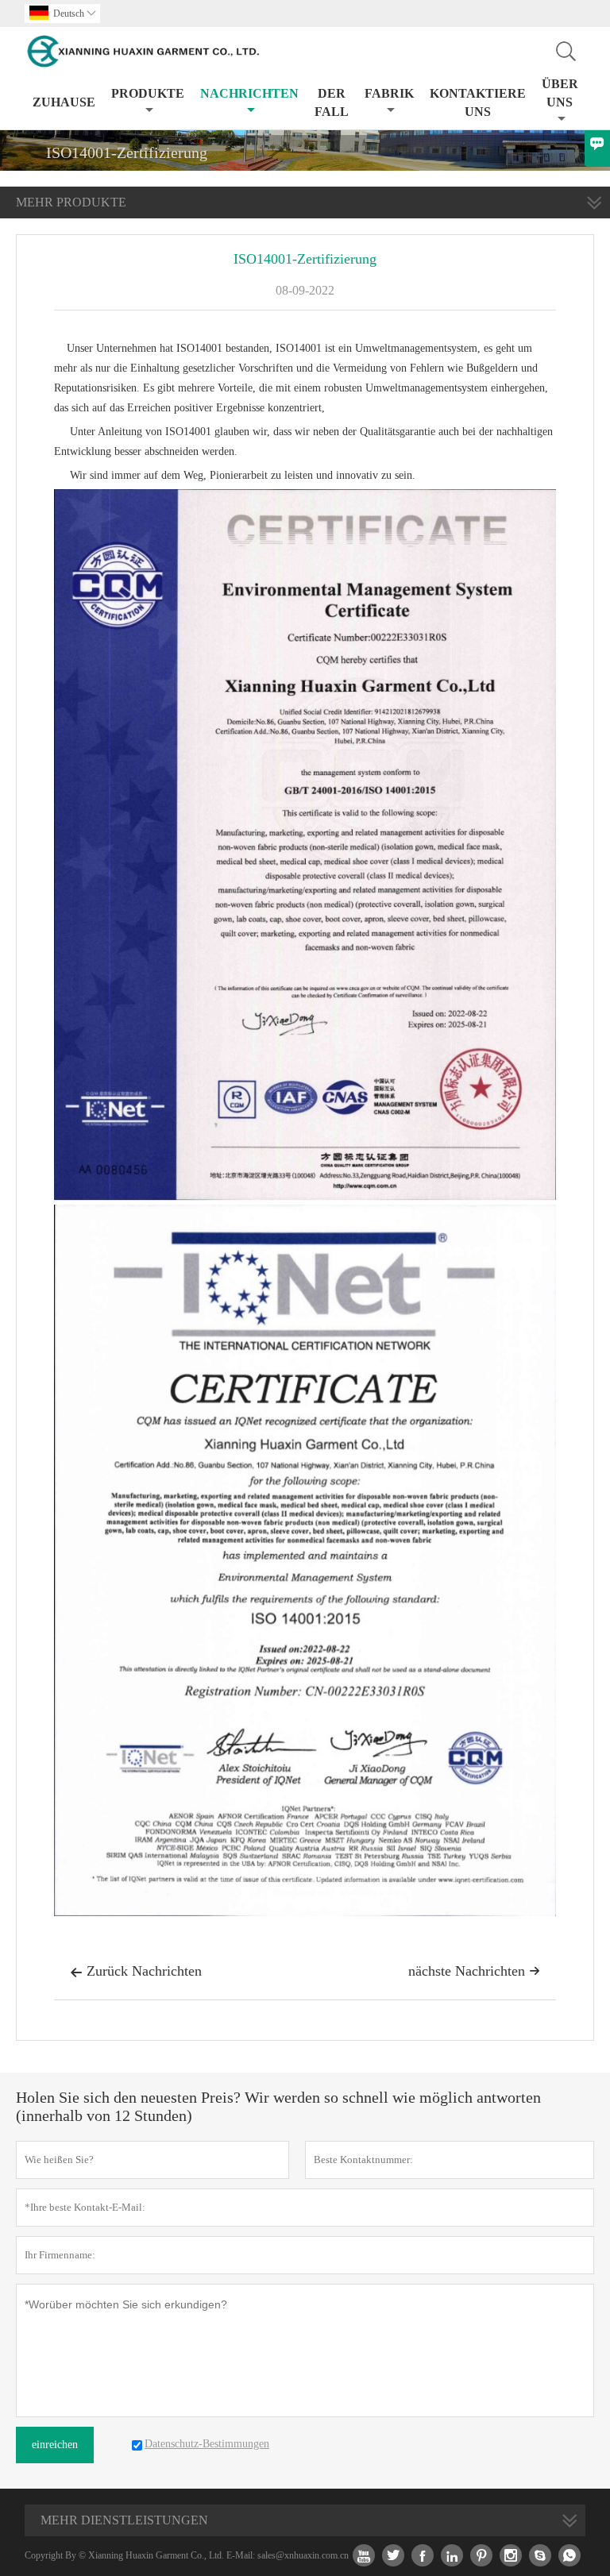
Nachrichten (249, 93)
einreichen (55, 2445)
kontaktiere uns (478, 102)
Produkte (148, 93)
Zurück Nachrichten (136, 1971)
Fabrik (389, 93)
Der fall (332, 102)
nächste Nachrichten (474, 1971)
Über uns (560, 93)
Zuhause (64, 102)
